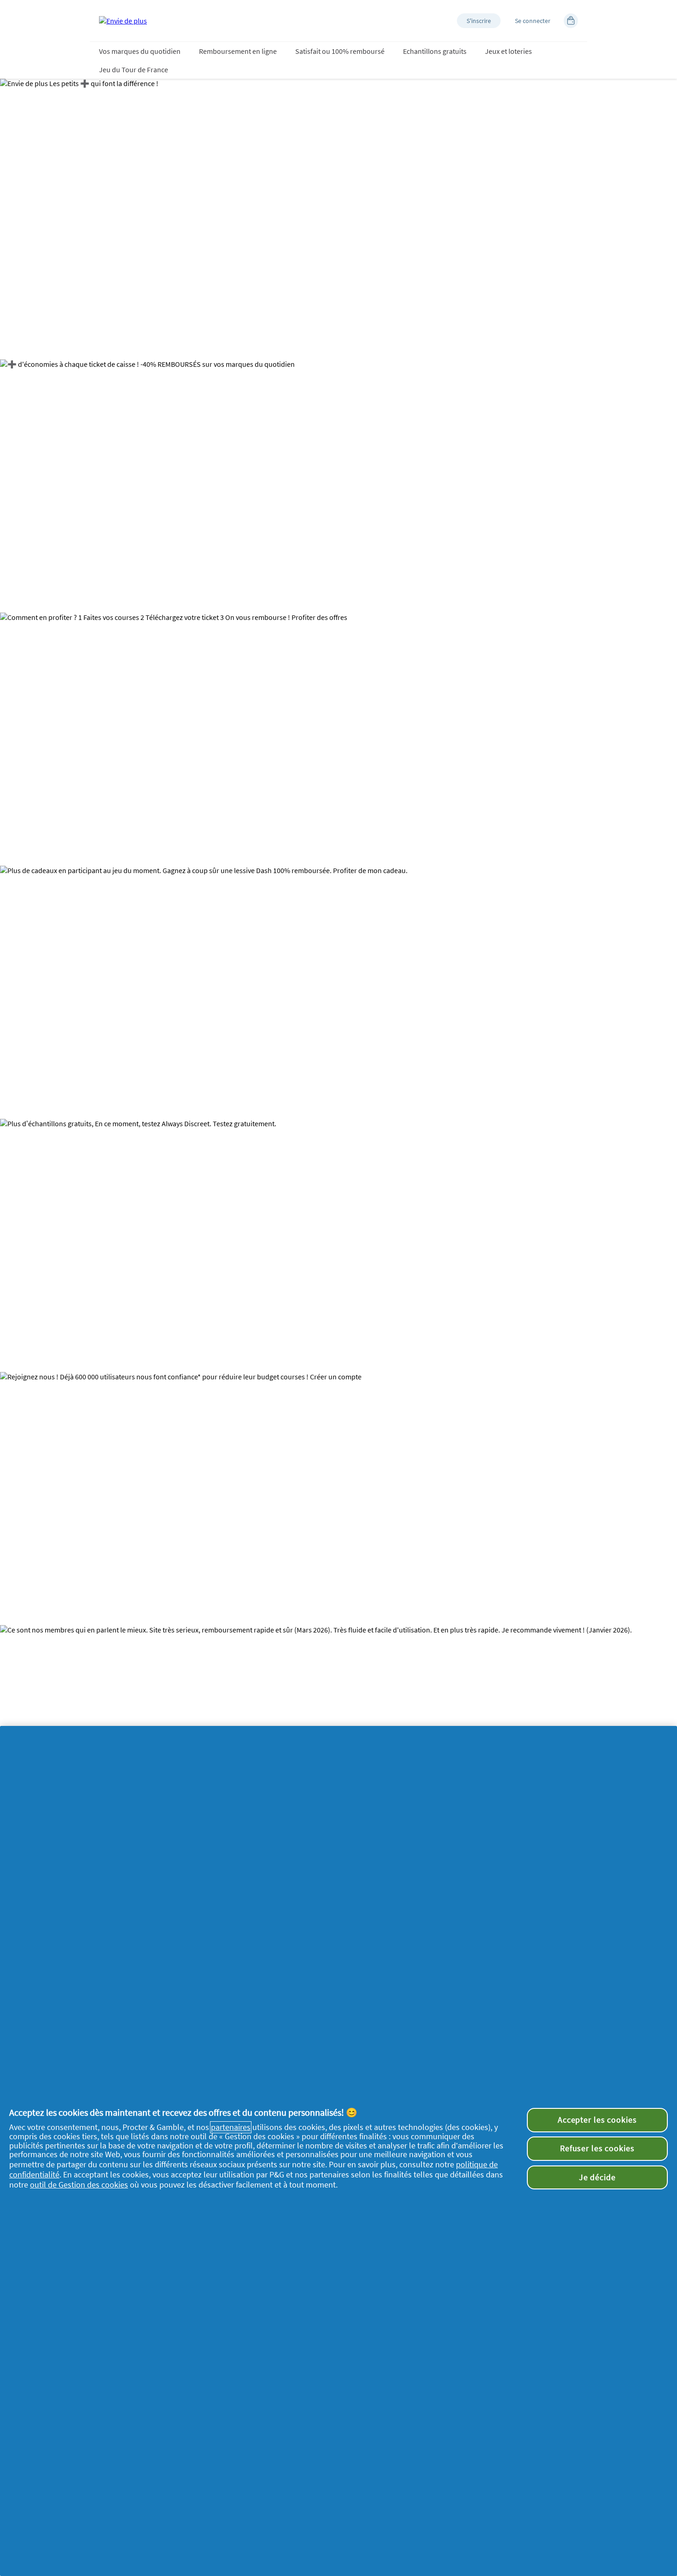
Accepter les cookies (597, 2120)
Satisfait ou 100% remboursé (340, 51)
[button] (479, 21)
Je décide (597, 2177)
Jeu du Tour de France (134, 69)
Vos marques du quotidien (140, 51)
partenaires (231, 2127)
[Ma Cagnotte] (571, 21)
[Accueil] (123, 21)
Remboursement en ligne (238, 51)
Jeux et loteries (508, 51)
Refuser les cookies (597, 2148)
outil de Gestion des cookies (79, 2185)
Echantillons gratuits (435, 51)
